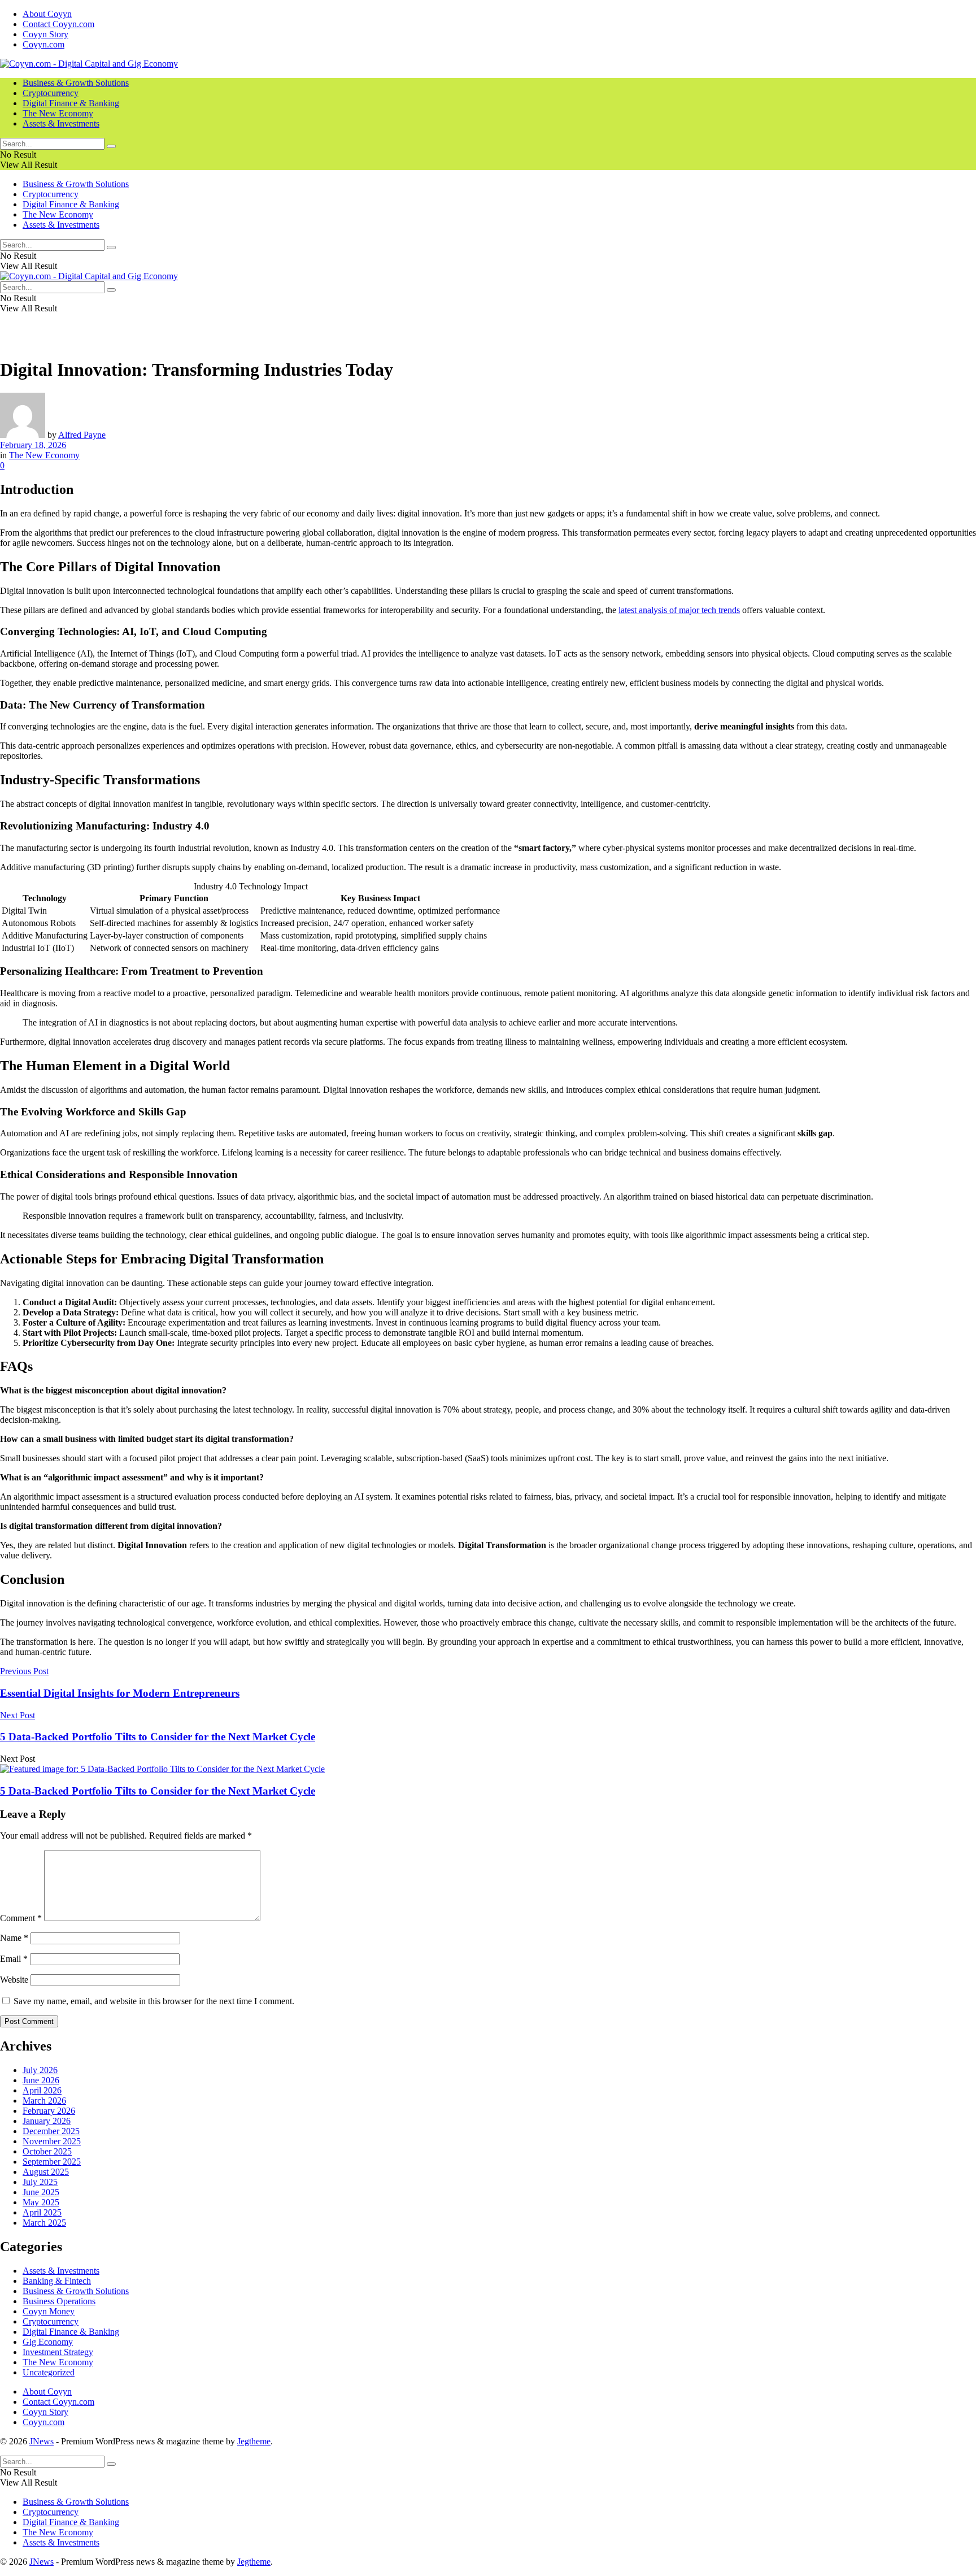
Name (14, 1938)
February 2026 (49, 2111)
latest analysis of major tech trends (679, 610)
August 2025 (46, 2172)
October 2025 (47, 2151)
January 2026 (47, 2121)
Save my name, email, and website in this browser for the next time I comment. (154, 2001)
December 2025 (51, 2131)
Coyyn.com (43, 44)
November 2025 (52, 2141)
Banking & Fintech (57, 2281)
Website (14, 1980)
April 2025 (42, 2212)
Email (14, 1959)
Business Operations (59, 2301)
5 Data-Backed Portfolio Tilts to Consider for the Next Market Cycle (158, 1791)
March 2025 (44, 2223)
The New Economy (58, 113)
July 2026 (40, 2070)
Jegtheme (254, 2441)
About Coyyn (47, 14)
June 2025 (41, 2192)
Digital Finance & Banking (71, 103)
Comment (21, 1918)
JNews (42, 2441)
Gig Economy (48, 2342)
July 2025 (40, 2182)
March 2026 (44, 2101)
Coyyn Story (45, 34)
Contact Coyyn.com (58, 24)
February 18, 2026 (33, 445)
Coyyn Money (49, 2311)
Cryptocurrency (51, 93)
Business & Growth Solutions (76, 83)
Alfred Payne (82, 435)
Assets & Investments (61, 123)
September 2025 (52, 2162)
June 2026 (41, 2080)
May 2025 (41, 2202)
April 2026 (42, 2090)
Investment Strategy (58, 2352)
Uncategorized (49, 2372)
